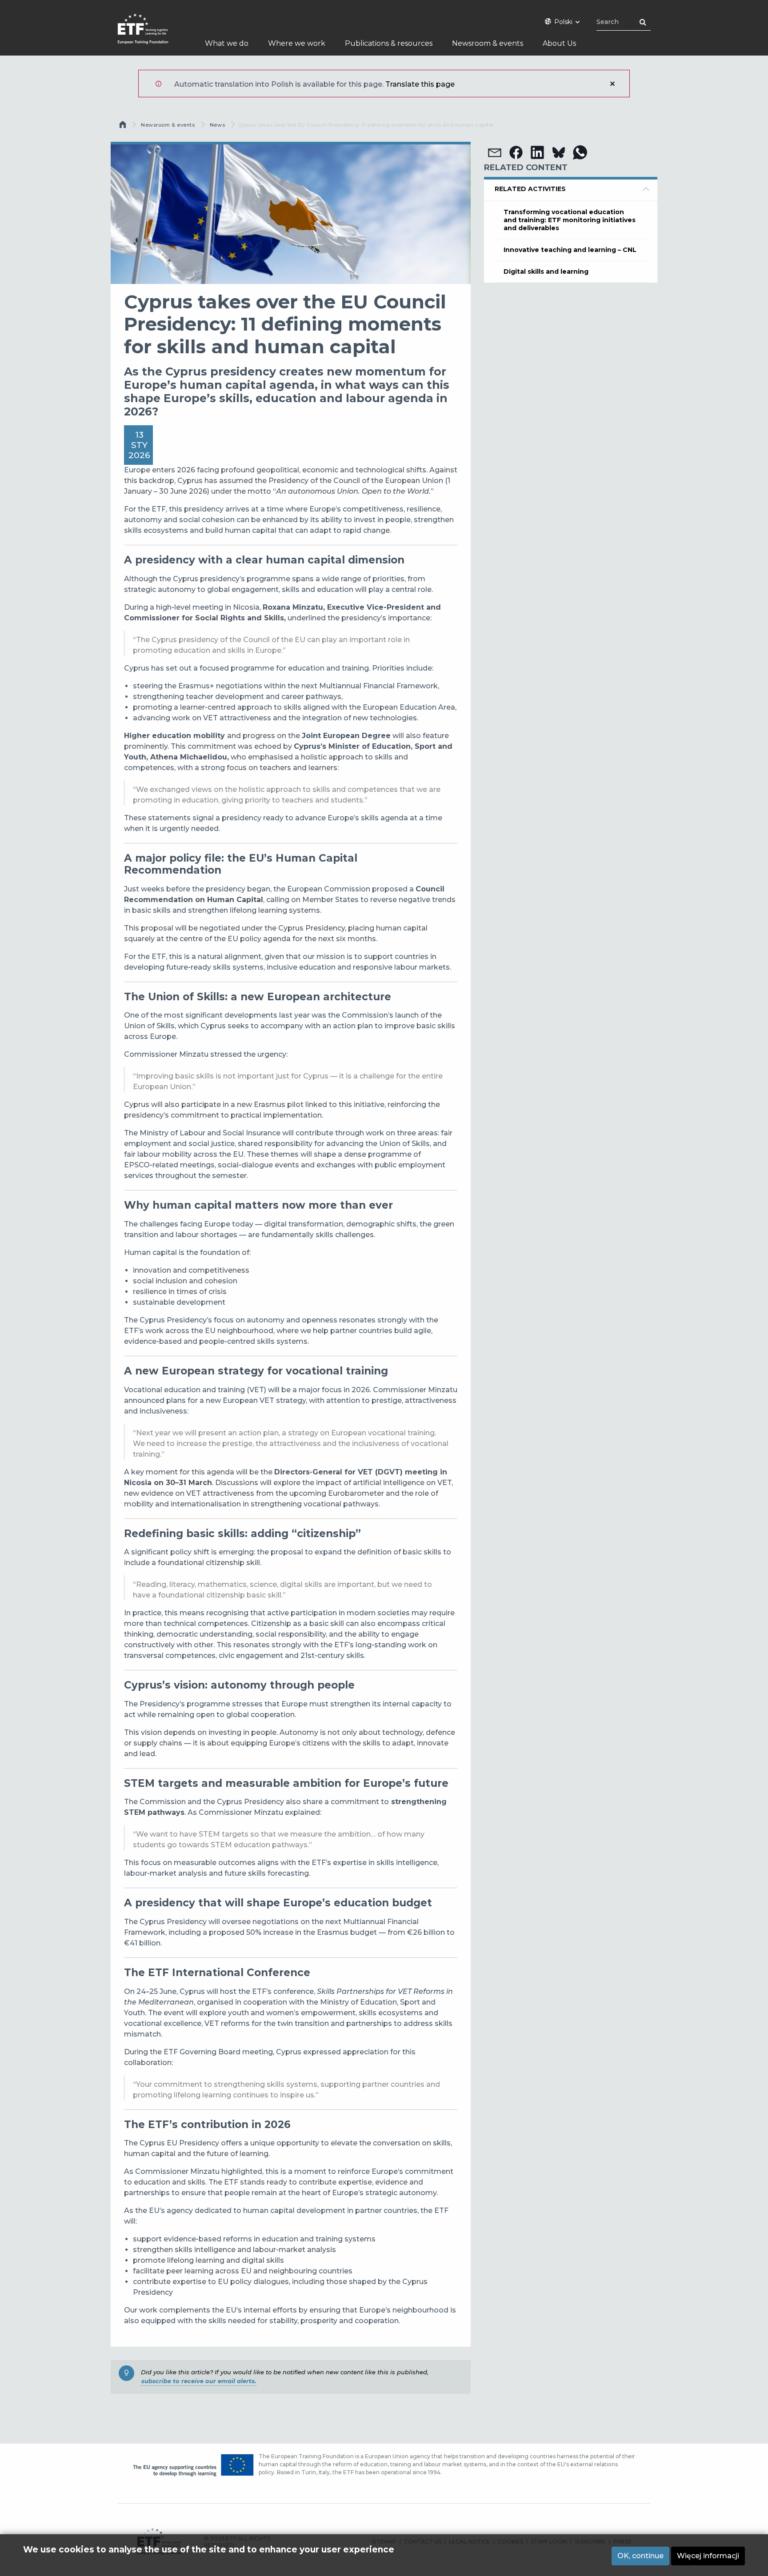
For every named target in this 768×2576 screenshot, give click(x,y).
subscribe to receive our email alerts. (199, 2381)
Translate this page (420, 84)
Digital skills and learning (546, 272)
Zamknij (612, 84)
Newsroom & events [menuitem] (488, 43)
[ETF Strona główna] (152, 34)
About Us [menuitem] (559, 43)
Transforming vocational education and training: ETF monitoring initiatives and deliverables (570, 220)
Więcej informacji (708, 2556)
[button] (495, 152)
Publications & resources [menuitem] (389, 43)
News (217, 125)
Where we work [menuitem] (297, 43)
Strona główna (124, 127)
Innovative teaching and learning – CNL (570, 250)
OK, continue (640, 2556)
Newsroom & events (168, 125)
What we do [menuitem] (227, 43)
